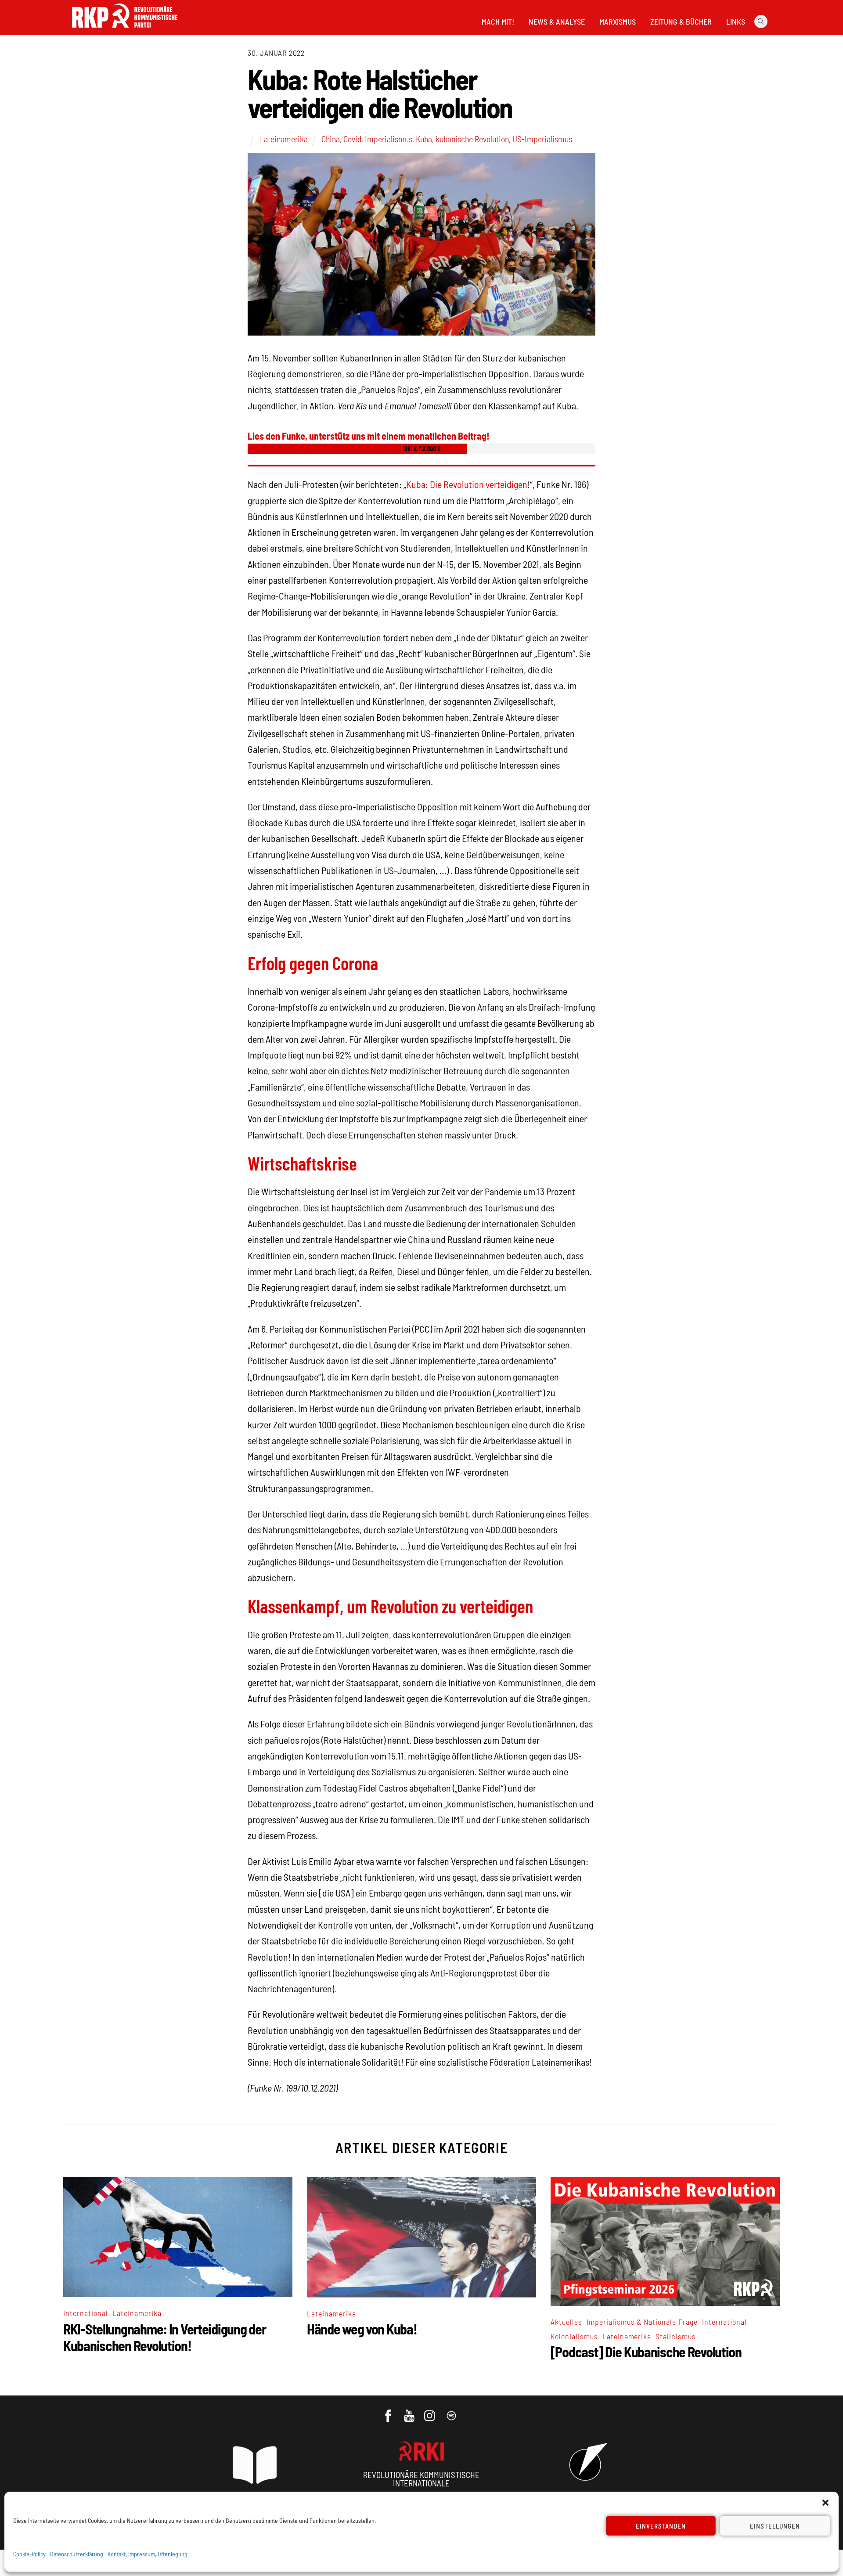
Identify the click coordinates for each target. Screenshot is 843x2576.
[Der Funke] (125, 30)
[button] (825, 2503)
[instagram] (431, 2411)
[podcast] (452, 2411)
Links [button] (736, 22)
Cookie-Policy (29, 2554)
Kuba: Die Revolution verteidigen (467, 484)
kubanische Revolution (472, 139)
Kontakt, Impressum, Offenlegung (148, 2554)
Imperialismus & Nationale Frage (642, 2322)
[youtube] (410, 2411)
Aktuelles (566, 2322)
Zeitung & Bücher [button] (681, 22)
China (331, 139)
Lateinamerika (284, 139)
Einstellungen (775, 2526)
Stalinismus (676, 2336)
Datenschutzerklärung (77, 2554)
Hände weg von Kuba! (362, 2329)
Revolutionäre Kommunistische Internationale (421, 2479)
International (86, 2313)
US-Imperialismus (542, 139)
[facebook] (389, 2411)
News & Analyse (557, 22)
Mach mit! (498, 22)
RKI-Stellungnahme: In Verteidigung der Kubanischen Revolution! (164, 2337)
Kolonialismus (574, 2336)
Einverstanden (661, 2526)
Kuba (424, 139)
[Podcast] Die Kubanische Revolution (646, 2352)
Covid (352, 139)
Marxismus (618, 22)
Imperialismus (389, 139)
